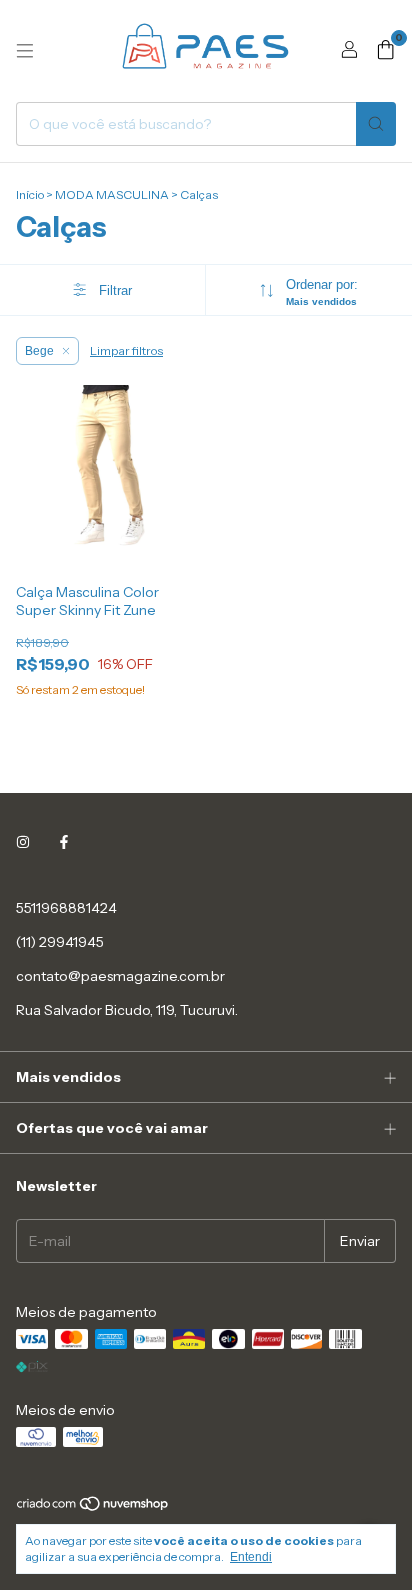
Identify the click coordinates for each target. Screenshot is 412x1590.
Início (30, 194)
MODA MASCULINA (112, 194)
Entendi (251, 1557)
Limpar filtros (126, 350)
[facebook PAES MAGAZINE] (64, 842)
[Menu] (25, 51)
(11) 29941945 (60, 942)
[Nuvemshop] (93, 1508)
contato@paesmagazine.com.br (120, 976)
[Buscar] (376, 124)
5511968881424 (66, 908)
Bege (39, 351)
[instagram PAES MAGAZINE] (23, 842)
